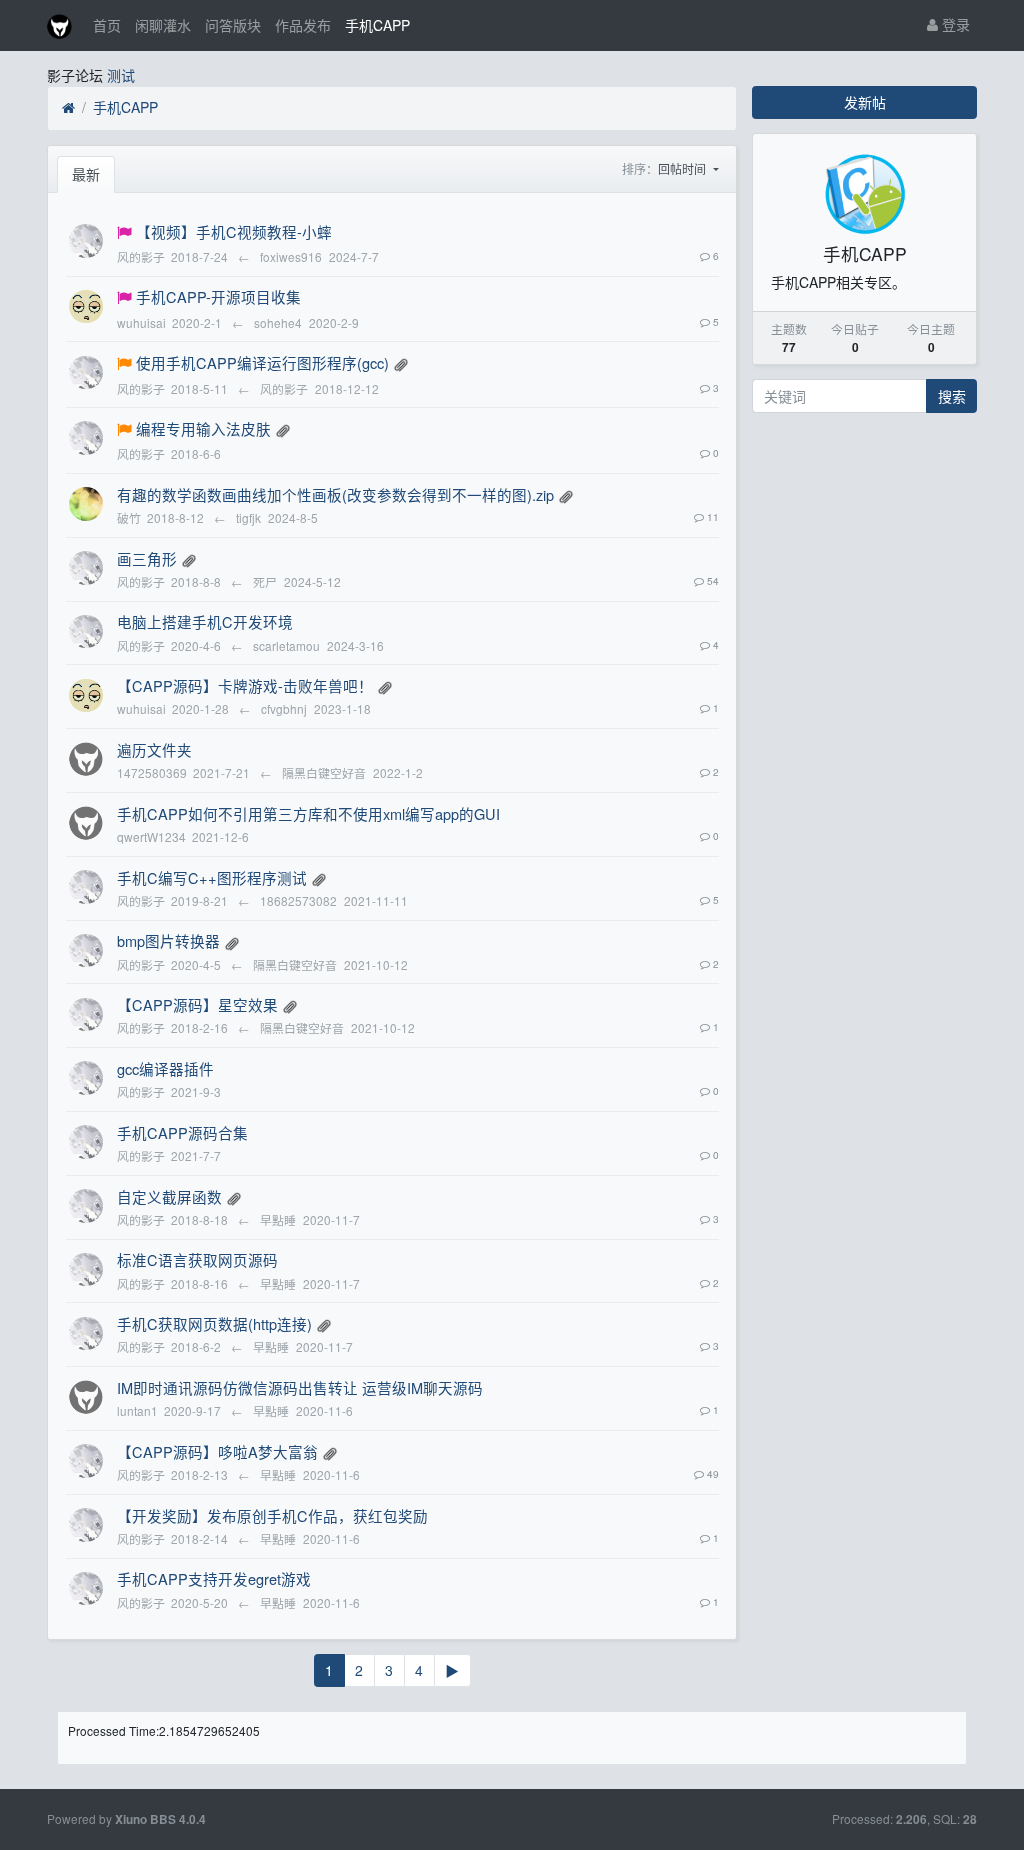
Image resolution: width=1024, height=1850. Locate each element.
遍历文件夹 (154, 749)
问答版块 (233, 25)
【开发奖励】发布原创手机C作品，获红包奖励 (272, 1515)
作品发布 (303, 25)
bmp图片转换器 (168, 940)
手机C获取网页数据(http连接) (214, 1323)
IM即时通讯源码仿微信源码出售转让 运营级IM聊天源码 (300, 1387)
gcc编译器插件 (165, 1068)
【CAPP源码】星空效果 (197, 1004)
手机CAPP (377, 25)
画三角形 (147, 558)
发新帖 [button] (865, 102)
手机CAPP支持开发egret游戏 (214, 1578)
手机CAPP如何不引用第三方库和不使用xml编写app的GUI (308, 813)
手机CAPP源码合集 (182, 1132)
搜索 (952, 396)
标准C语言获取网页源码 (197, 1259)
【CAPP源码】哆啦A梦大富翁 (217, 1451)
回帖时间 (683, 168)
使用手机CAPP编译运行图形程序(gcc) (262, 362)
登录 (954, 24)
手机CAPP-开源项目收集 (218, 296)
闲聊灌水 (163, 25)
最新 (86, 174)
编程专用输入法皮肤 (203, 428)
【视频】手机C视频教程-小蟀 (234, 231)
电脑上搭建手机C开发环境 (205, 621)
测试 (121, 75)
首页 (107, 25)
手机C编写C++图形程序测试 (212, 877)
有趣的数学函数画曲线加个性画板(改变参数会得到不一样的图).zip (335, 494)
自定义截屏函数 (169, 1196)
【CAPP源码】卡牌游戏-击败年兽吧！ (245, 685)
